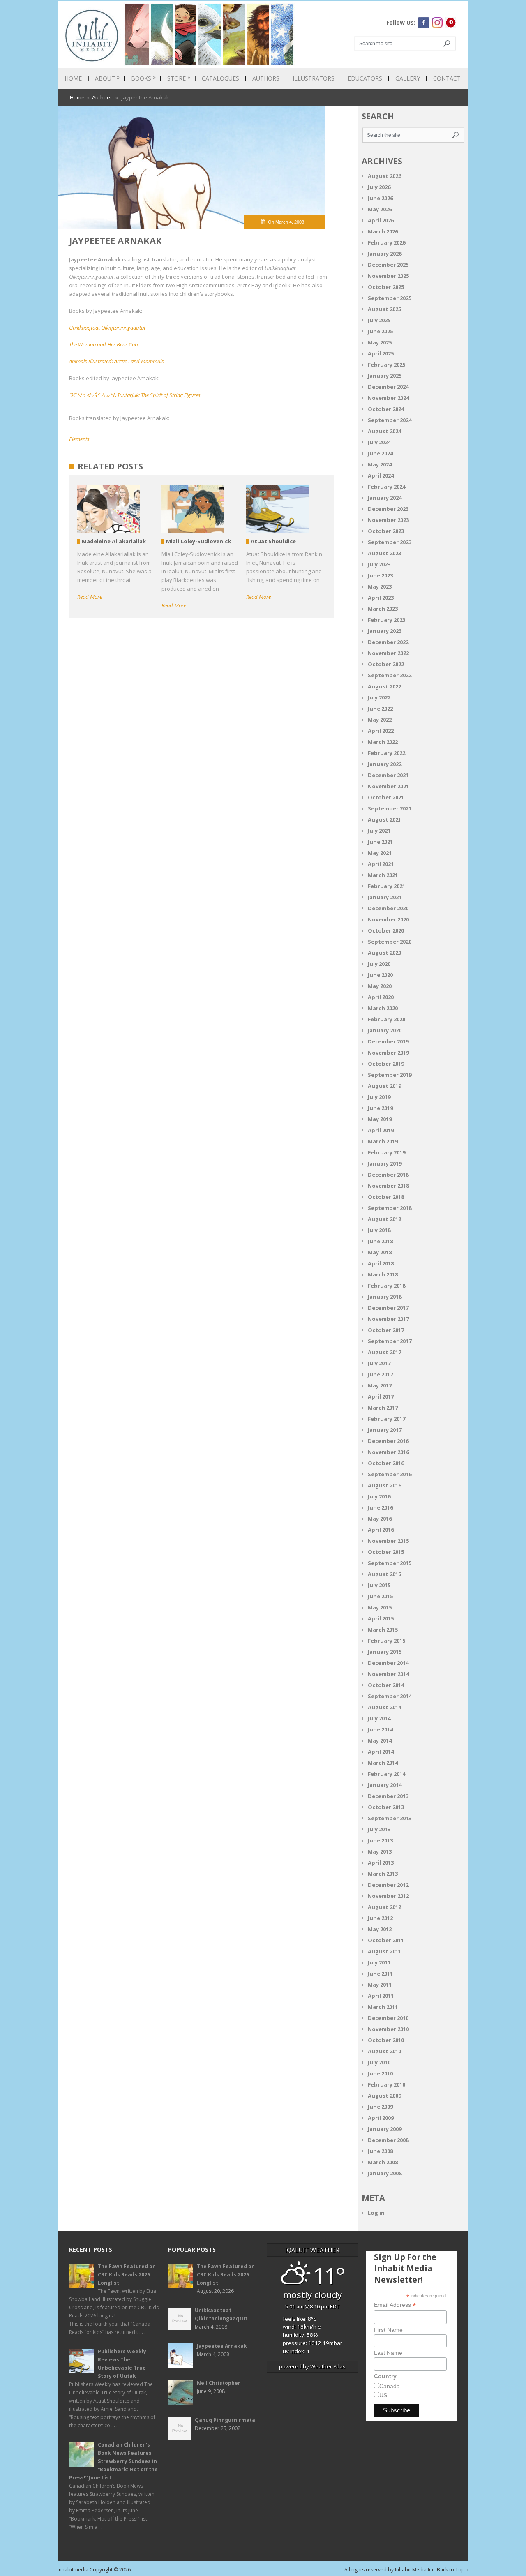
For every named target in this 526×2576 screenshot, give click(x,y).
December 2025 (388, 265)
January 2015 (385, 1652)
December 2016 (388, 1441)
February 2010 (386, 2084)
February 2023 (386, 620)
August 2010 (384, 2051)
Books (143, 78)
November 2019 (388, 1053)
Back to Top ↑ (453, 2570)
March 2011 (383, 2007)
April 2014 (381, 1752)
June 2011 (380, 1974)
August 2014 (384, 1707)
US (383, 2395)
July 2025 (379, 320)
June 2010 (380, 2073)
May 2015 (380, 1607)
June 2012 (380, 1918)
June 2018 (380, 1241)
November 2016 (388, 1452)
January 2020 (385, 1030)
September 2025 (390, 298)
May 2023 (380, 586)
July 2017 (379, 1363)
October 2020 (386, 930)
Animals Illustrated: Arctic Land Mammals (117, 361)
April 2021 (381, 864)
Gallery (408, 78)
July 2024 (379, 442)
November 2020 (388, 919)
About (107, 78)
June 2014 (380, 1729)
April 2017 (381, 1396)
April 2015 (381, 1618)
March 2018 (383, 1274)
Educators (365, 78)
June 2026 (380, 198)
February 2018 (386, 1286)
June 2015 (380, 1596)
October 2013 (386, 1807)
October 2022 (386, 664)
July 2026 (379, 187)
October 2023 (386, 531)
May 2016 (380, 1519)
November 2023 (388, 520)
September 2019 (390, 1075)
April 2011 (381, 1996)
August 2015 (384, 1574)
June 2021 (380, 842)
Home (73, 78)
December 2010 (388, 2018)
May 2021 (380, 853)
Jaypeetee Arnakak (222, 2346)
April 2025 (381, 353)
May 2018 (380, 1252)
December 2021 (388, 775)
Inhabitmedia (73, 2570)
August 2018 (384, 1219)
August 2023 (384, 553)
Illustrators (314, 78)
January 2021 (385, 897)
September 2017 (390, 1341)
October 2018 (386, 1197)
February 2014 (386, 1774)
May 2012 (380, 1929)
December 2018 (388, 1175)
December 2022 (388, 642)
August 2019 (384, 1086)
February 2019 (386, 1152)
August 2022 (384, 686)
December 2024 (388, 387)
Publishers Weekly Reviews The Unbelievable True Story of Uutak (122, 2364)
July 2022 (379, 697)
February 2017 (386, 1419)
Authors (266, 78)
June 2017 (380, 1374)
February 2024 (386, 487)
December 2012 (388, 1885)
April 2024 (381, 475)
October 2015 (386, 1552)
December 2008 (388, 2140)
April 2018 (381, 1263)
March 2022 (383, 742)
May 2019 (380, 1119)
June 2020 (380, 975)
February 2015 (386, 1641)
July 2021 (379, 831)
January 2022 (385, 764)
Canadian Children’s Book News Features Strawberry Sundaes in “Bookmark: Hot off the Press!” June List (113, 2461)
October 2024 (386, 409)
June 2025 (380, 331)
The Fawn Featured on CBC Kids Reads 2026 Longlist (127, 2275)
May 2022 (380, 720)
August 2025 (384, 309)
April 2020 (381, 997)
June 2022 (380, 709)
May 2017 (380, 1385)
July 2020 (379, 964)
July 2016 (379, 1496)
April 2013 (381, 1863)
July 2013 (379, 1829)
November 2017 (388, 1319)
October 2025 (386, 287)
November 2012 (388, 1896)
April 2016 (381, 1530)
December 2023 (388, 509)
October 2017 (386, 1330)
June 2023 (380, 575)
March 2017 (383, 1408)
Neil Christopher (219, 2383)
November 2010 (388, 2029)
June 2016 (380, 1507)
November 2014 (388, 1674)
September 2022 (390, 675)
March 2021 (383, 875)
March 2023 (383, 609)
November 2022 (388, 653)
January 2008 (385, 2173)
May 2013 (380, 1851)
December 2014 (388, 1663)
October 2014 (386, 1685)
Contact (447, 78)
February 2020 (386, 1019)
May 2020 (380, 986)
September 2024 (390, 420)
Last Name (388, 2353)
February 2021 (386, 886)
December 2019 (388, 1041)
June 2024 (380, 453)
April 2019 (381, 1130)
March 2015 (383, 1630)
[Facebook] (424, 23)
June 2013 (380, 1840)
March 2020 (383, 1008)
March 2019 (383, 1141)
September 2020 (390, 942)
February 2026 (386, 242)
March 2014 (383, 1763)
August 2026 (384, 176)
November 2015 (388, 1541)
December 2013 (388, 1796)
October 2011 (386, 1940)
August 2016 (384, 1485)
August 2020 (384, 953)
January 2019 (385, 1163)
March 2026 (383, 231)
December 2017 (388, 1308)
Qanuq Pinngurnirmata (225, 2420)
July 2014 (379, 1718)
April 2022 (381, 731)
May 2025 (380, 342)
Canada (390, 2386)
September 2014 (390, 1696)
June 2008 (380, 2151)
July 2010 (379, 2062)
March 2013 (383, 1874)
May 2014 (380, 1740)
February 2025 (386, 365)
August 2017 (384, 1352)
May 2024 (380, 464)
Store (179, 78)
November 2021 (388, 786)
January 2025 (385, 376)
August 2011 (384, 1951)
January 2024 (385, 498)
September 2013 (390, 1818)
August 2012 (384, 1907)
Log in (376, 2213)
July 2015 (379, 1585)
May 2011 (380, 1985)
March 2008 (383, 2162)
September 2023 (390, 542)
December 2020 (388, 908)
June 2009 (380, 2107)
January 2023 (385, 631)
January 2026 (385, 254)
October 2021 (386, 797)
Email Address (395, 2305)
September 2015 (390, 1563)
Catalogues (220, 78)
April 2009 (381, 2118)
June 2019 (380, 1108)
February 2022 (386, 753)
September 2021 (390, 808)
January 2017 (385, 1430)
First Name (388, 2330)
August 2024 (384, 431)
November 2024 (388, 398)
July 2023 (379, 564)
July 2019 (379, 1097)
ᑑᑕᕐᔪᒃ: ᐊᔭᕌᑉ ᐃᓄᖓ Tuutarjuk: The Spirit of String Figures (135, 395)
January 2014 (385, 1785)
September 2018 (390, 1208)
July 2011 (379, 1962)
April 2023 (381, 598)
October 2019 (386, 1064)
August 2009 (384, 2096)
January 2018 (385, 1297)
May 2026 (380, 209)
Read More (90, 597)
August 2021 (384, 819)
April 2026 (381, 220)
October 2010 (386, 2040)
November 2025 (388, 276)
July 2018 (379, 1230)
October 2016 (386, 1463)
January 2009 (385, 2129)
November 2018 (388, 1186)
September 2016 (390, 1474)
